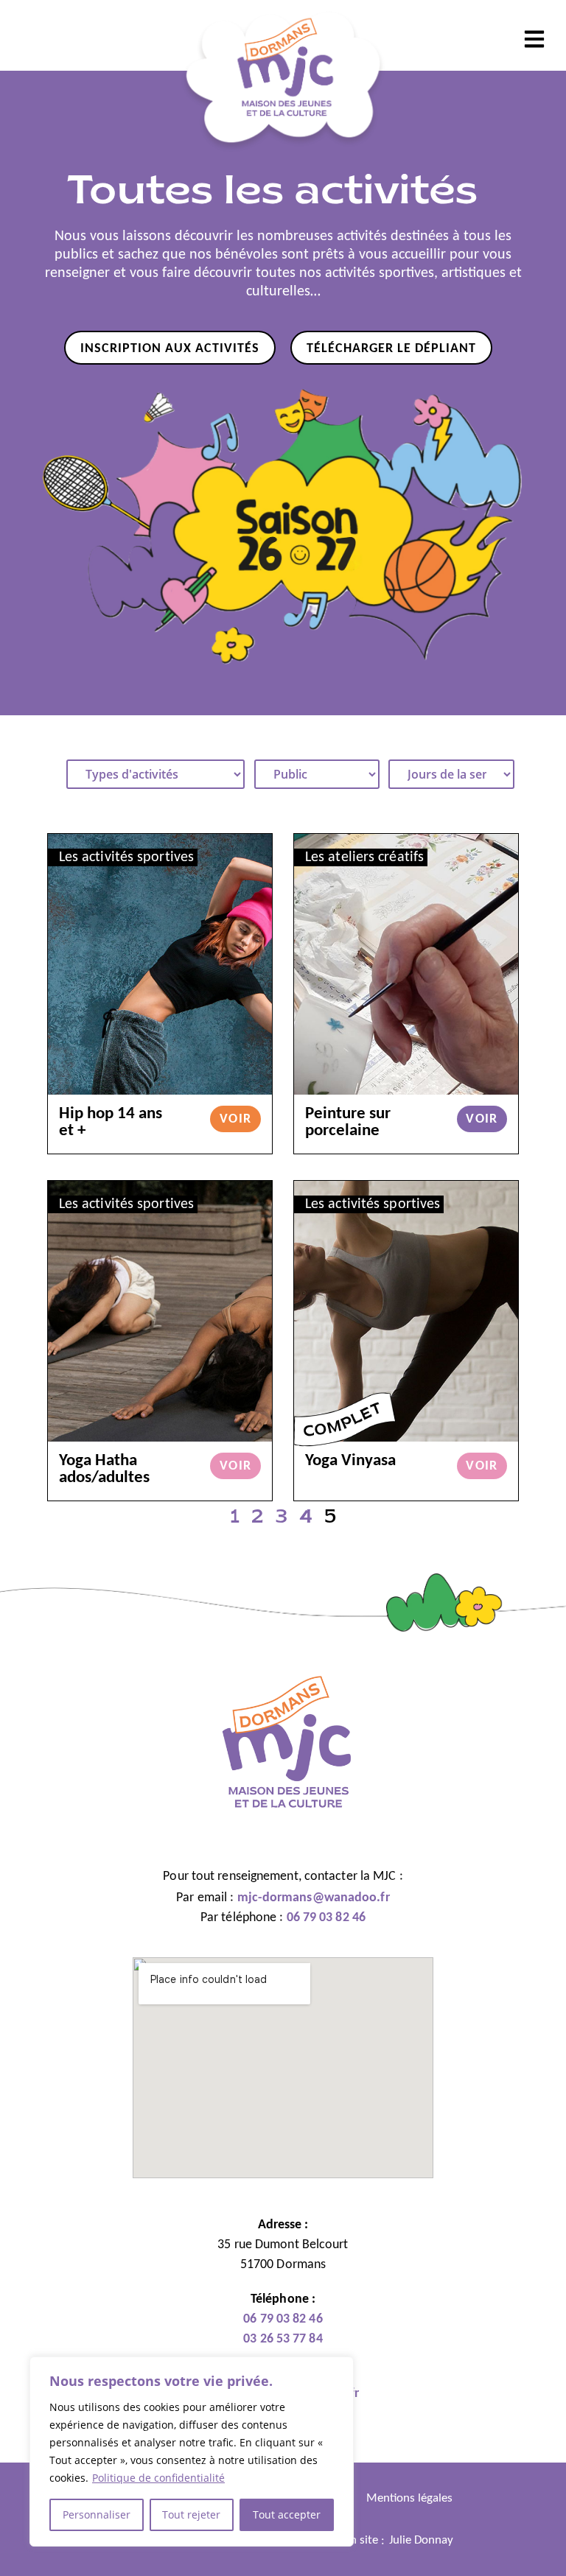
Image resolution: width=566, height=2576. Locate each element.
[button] (535, 39)
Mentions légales (409, 2498)
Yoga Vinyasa (350, 1461)
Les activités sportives (126, 857)
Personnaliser (97, 2514)
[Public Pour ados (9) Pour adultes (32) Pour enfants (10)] (317, 774)
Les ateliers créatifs (364, 857)
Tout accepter (287, 2514)
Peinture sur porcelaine (348, 1123)
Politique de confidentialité (158, 2478)
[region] (192, 2452)
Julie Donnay (421, 2540)
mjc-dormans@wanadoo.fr (314, 1898)
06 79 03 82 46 (326, 1918)
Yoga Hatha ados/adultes (104, 1470)
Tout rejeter (191, 2514)
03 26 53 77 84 (283, 2339)
